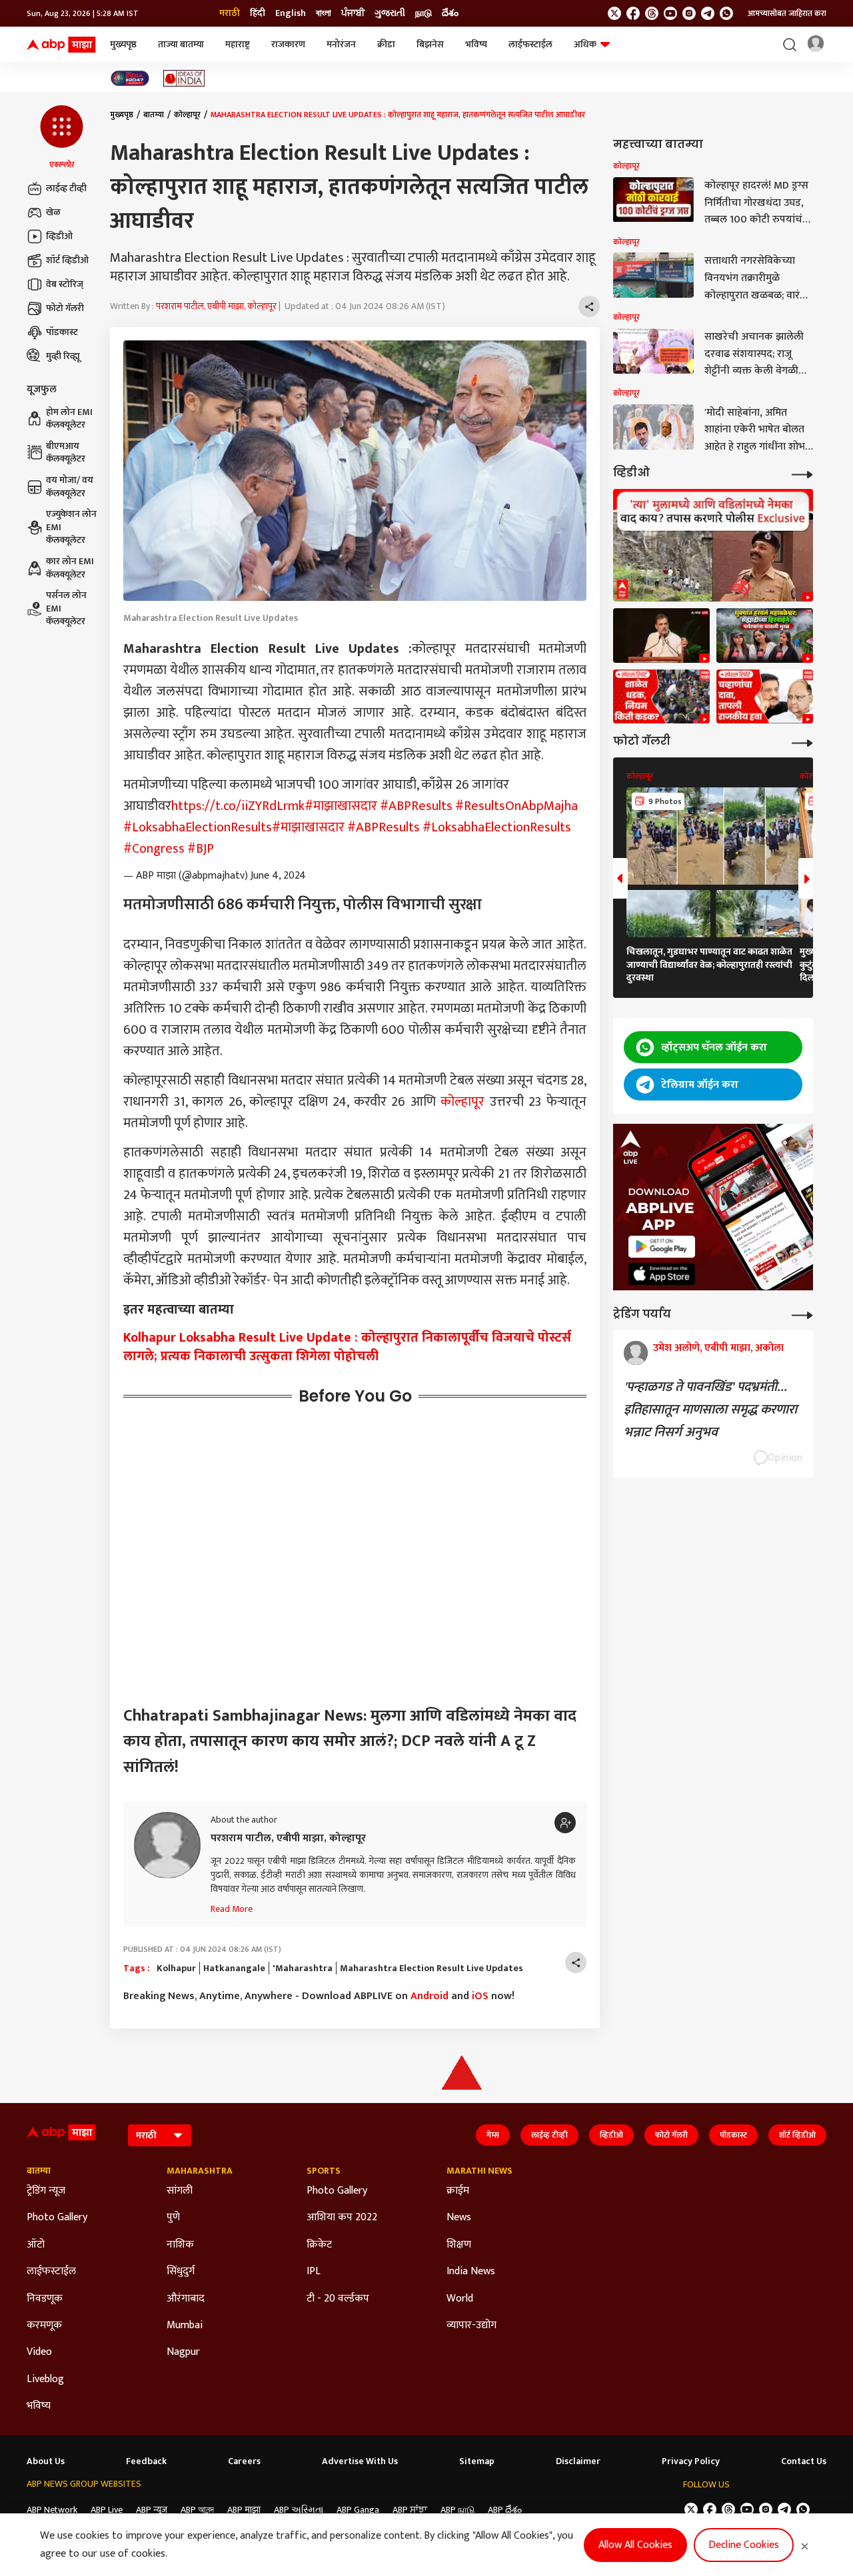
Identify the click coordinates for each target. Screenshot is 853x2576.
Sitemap (477, 2461)
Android (429, 1996)
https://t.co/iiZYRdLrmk (238, 806)
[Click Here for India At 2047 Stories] (130, 78)
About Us (46, 2461)
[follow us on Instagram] (689, 13)
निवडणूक (45, 2299)
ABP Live (107, 2510)
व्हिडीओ (59, 236)
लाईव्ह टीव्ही (66, 188)
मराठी (230, 13)
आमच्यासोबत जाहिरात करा (787, 13)
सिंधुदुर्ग (181, 2272)
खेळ (53, 212)
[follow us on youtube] (670, 13)
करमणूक (44, 2326)
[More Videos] (802, 473)
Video (39, 2352)
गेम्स (493, 2135)
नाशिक (180, 2245)
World (460, 2299)
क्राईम (458, 2191)
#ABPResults (416, 806)
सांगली (180, 2191)
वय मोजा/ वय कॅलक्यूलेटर (70, 487)
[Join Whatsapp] (726, 13)
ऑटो (36, 2245)
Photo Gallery (57, 2218)
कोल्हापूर (187, 115)
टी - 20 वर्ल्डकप (338, 2299)
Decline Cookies (744, 2545)
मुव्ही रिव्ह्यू (63, 356)
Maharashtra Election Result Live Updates (431, 1968)
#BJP (201, 849)
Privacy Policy (691, 2461)
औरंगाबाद (186, 2299)
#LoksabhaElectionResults (198, 827)
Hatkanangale (234, 1968)
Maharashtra (200, 2171)
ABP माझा (244, 2510)
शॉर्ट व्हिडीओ (67, 260)
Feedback (146, 2461)
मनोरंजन (341, 44)
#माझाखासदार (341, 806)
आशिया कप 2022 (342, 2218)
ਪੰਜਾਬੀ (353, 13)
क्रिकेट (319, 2245)
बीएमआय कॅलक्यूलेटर (66, 453)
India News (471, 2272)
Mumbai (185, 2326)
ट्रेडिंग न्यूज (46, 2191)
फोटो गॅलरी (65, 308)
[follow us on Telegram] (708, 13)
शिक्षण (459, 2245)
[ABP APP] (662, 1247)
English (291, 13)
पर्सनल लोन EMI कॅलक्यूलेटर (66, 609)
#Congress (154, 849)
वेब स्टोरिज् (65, 284)
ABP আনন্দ (197, 2510)
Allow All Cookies (635, 2545)
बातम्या (154, 115)
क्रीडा (386, 44)
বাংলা (324, 13)
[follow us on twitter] (614, 13)
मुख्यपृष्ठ (123, 44)
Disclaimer (578, 2461)
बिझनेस (430, 44)
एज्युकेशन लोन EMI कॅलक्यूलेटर (71, 527)
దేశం (450, 13)
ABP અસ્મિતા (299, 2510)
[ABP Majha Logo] (61, 45)
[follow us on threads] (652, 13)
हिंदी (258, 13)
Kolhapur (176, 1968)
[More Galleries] (802, 742)
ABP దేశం (505, 2510)
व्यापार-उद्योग (471, 2326)
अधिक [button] (585, 44)
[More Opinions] (802, 1314)
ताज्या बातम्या (181, 44)
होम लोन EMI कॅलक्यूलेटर (69, 419)
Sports (324, 2171)
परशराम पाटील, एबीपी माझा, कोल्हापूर (216, 306)
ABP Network (52, 2510)
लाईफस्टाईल (530, 44)
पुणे (173, 2218)
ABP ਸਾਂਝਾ (410, 2510)
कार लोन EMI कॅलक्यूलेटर (70, 568)
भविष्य (476, 44)
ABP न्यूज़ (152, 2510)
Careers (244, 2461)
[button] (62, 138)
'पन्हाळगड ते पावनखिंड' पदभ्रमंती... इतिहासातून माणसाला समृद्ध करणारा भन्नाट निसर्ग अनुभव (710, 1410)
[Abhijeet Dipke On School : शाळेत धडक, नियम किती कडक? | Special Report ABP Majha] (661, 697)
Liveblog (45, 2379)
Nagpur (183, 2352)
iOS (480, 1996)
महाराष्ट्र (238, 44)
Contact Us (804, 2461)
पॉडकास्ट (62, 332)
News (459, 2218)
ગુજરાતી (390, 13)
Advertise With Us (360, 2461)
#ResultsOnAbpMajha (516, 806)
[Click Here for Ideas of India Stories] (184, 78)
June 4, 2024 (278, 876)
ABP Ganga (358, 2510)
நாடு (424, 13)
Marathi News (479, 2171)
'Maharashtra (303, 1968)
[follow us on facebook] (633, 13)
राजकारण (288, 44)
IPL (314, 2272)
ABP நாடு (457, 2510)
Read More (232, 1909)
